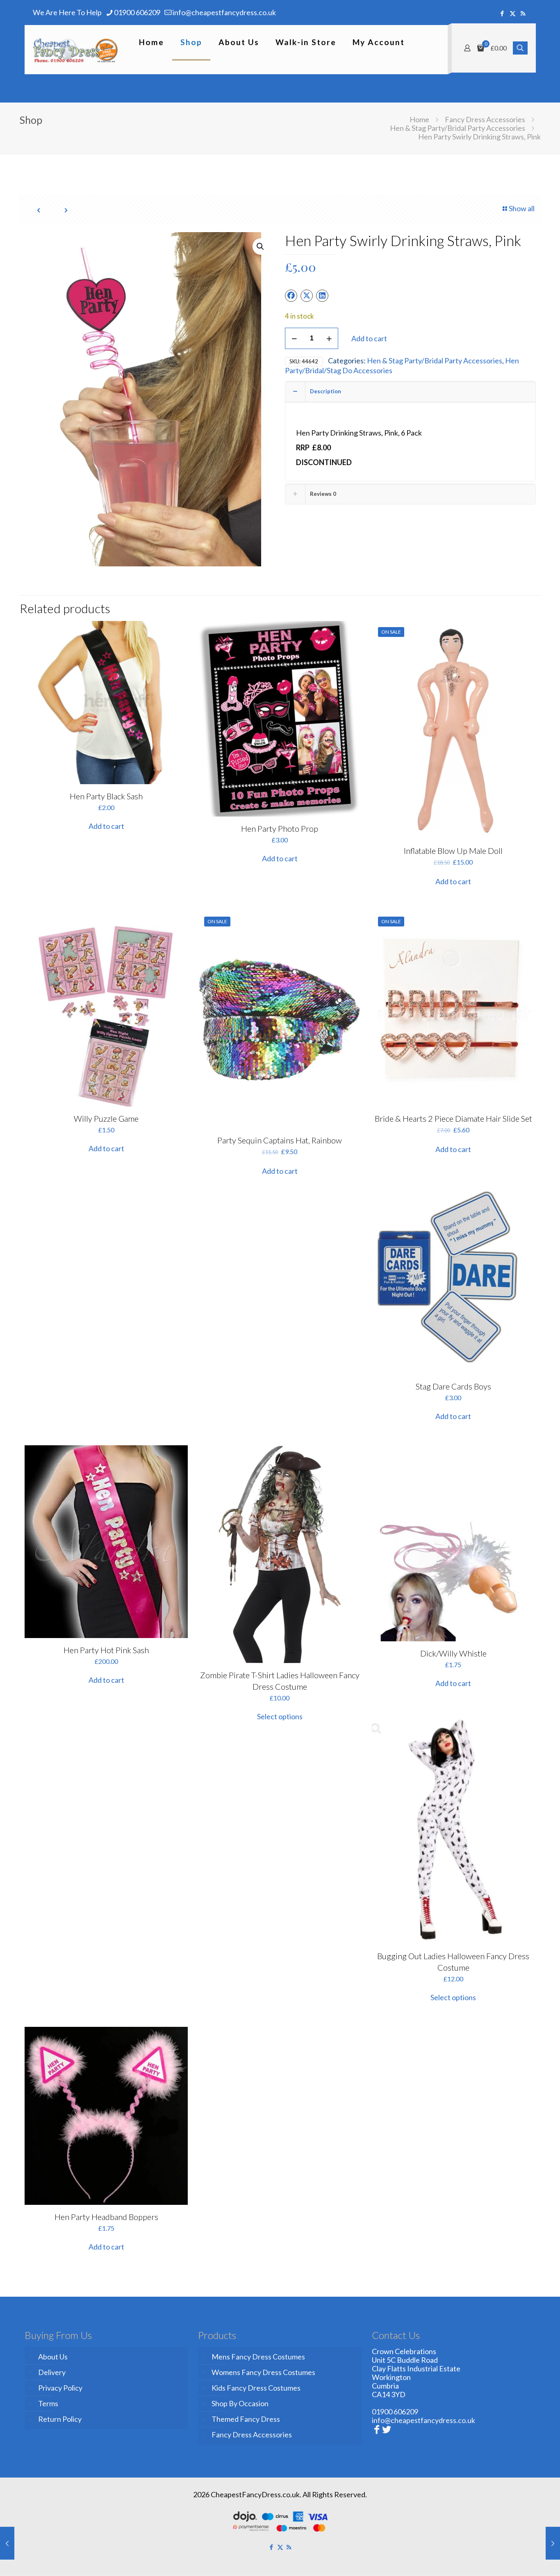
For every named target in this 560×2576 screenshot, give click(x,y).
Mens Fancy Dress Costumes (258, 2357)
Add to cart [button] (106, 826)
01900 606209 (137, 12)
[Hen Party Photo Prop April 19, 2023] (553, 2543)
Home (419, 119)
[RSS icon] (523, 13)
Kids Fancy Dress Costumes (256, 2388)
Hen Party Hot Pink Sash (106, 1650)
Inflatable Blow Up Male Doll (453, 851)
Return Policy (60, 2419)
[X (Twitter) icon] (513, 13)
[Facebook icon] (502, 13)
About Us (53, 2357)
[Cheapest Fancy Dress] (76, 50)
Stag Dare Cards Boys (453, 1386)
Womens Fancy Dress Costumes (263, 2372)
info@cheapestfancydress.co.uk (224, 12)
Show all (522, 208)
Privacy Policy (60, 2388)
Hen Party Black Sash (106, 796)
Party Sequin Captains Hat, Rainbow (280, 1140)
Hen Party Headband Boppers (106, 2217)
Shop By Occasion (240, 2403)
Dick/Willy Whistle (453, 1653)
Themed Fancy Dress (246, 2419)
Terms (48, 2403)
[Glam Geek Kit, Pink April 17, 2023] (7, 2543)
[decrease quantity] (294, 338)
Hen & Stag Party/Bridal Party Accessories (458, 128)
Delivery (52, 2372)
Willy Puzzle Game (106, 1118)
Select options (280, 1716)
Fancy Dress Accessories (485, 119)
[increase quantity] (329, 338)
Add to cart (369, 338)
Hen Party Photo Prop (280, 828)
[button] (261, 246)
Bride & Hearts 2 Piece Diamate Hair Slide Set (453, 1118)
